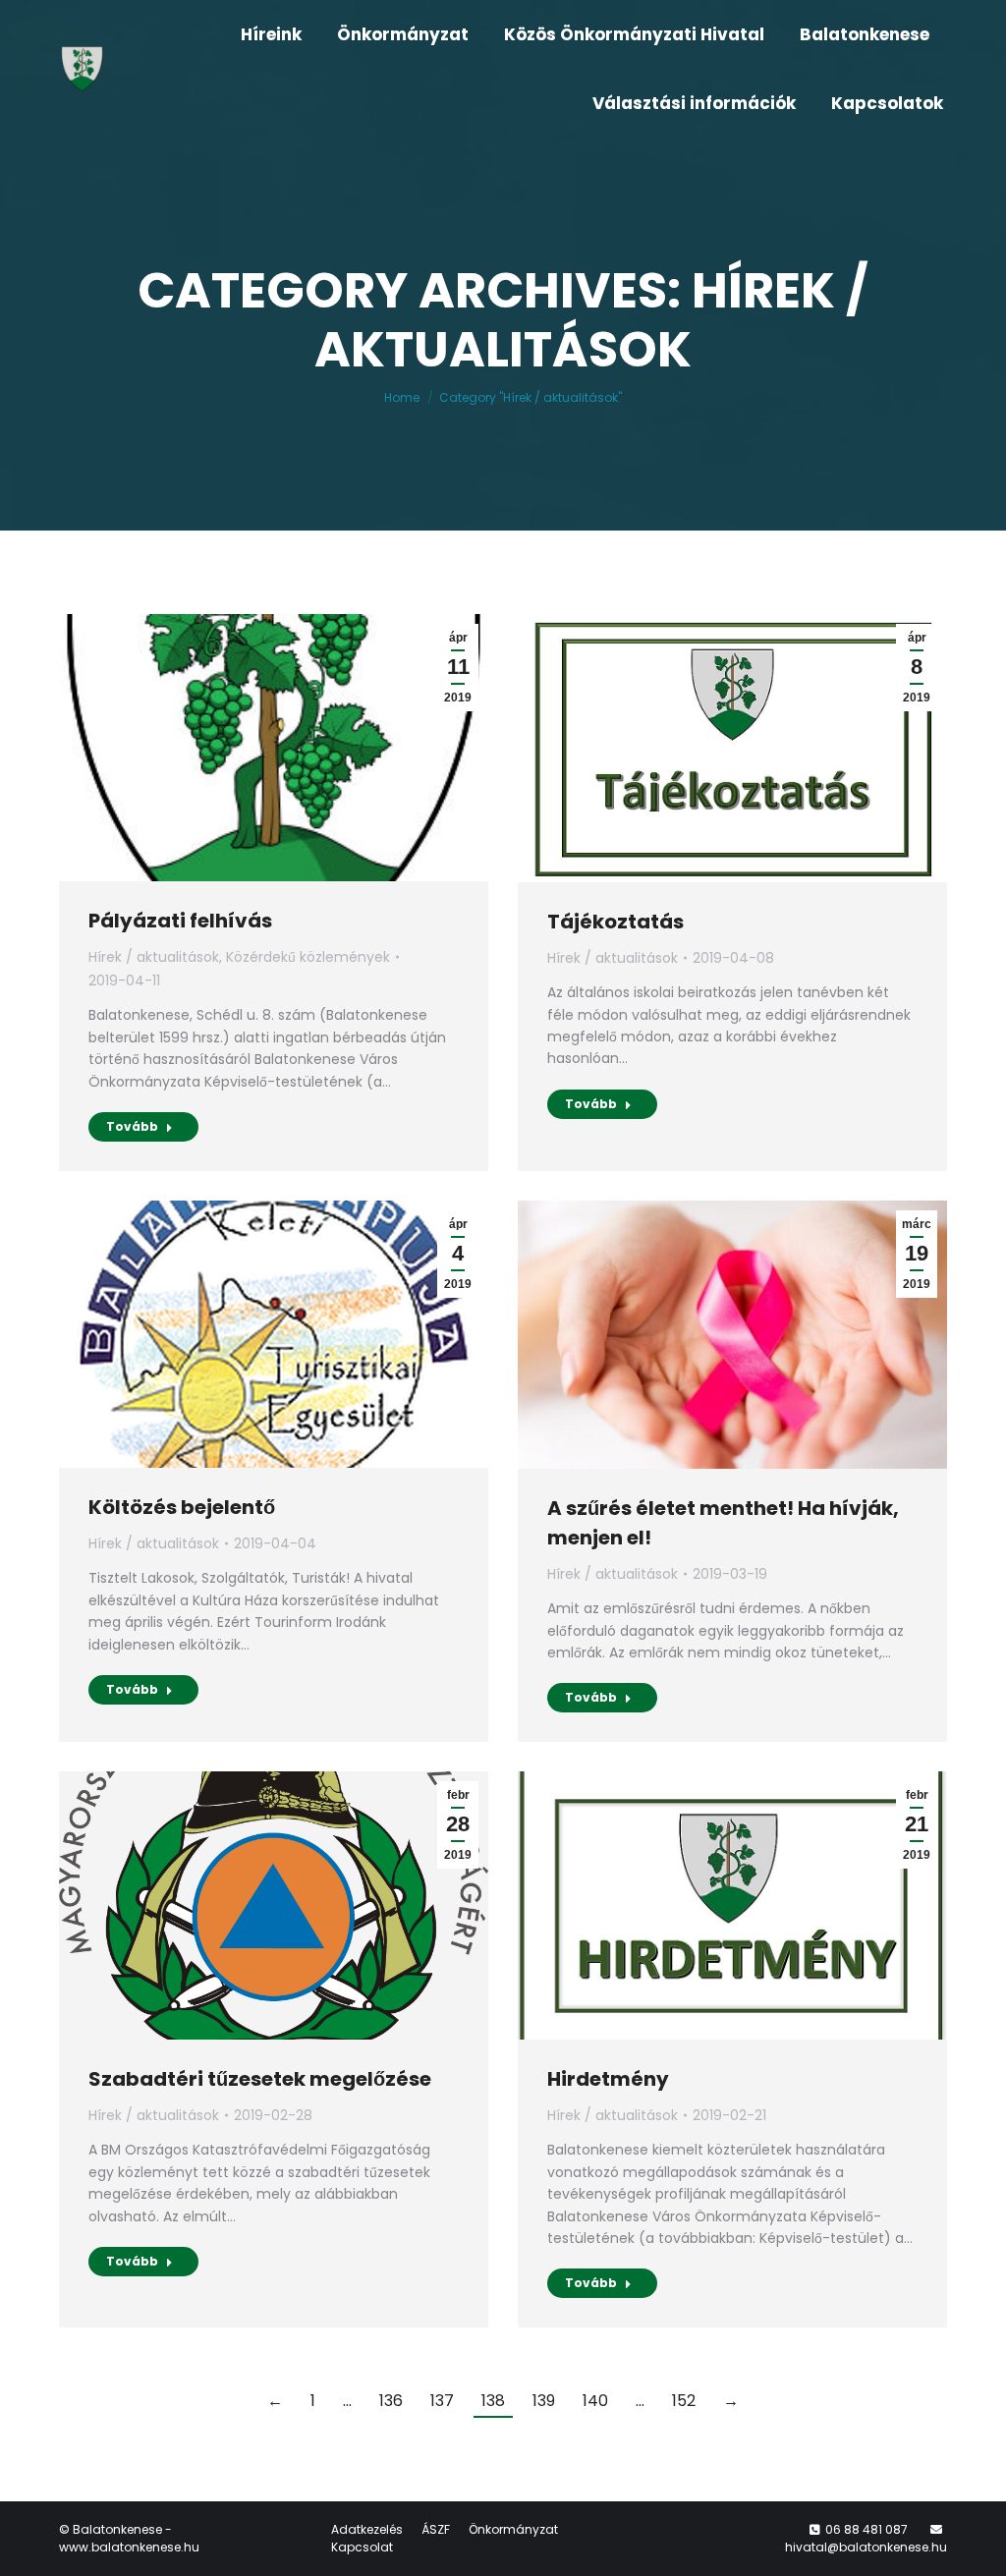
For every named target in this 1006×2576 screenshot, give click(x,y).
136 (391, 2401)
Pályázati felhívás (180, 921)
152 (684, 2401)
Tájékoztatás (615, 922)
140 (595, 2401)
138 (493, 2401)
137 (442, 2401)
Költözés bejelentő (182, 1507)
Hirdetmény (608, 2079)
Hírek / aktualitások (154, 957)
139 (544, 2401)
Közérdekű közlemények (308, 957)
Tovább (132, 1126)
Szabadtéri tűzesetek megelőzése (260, 2079)
